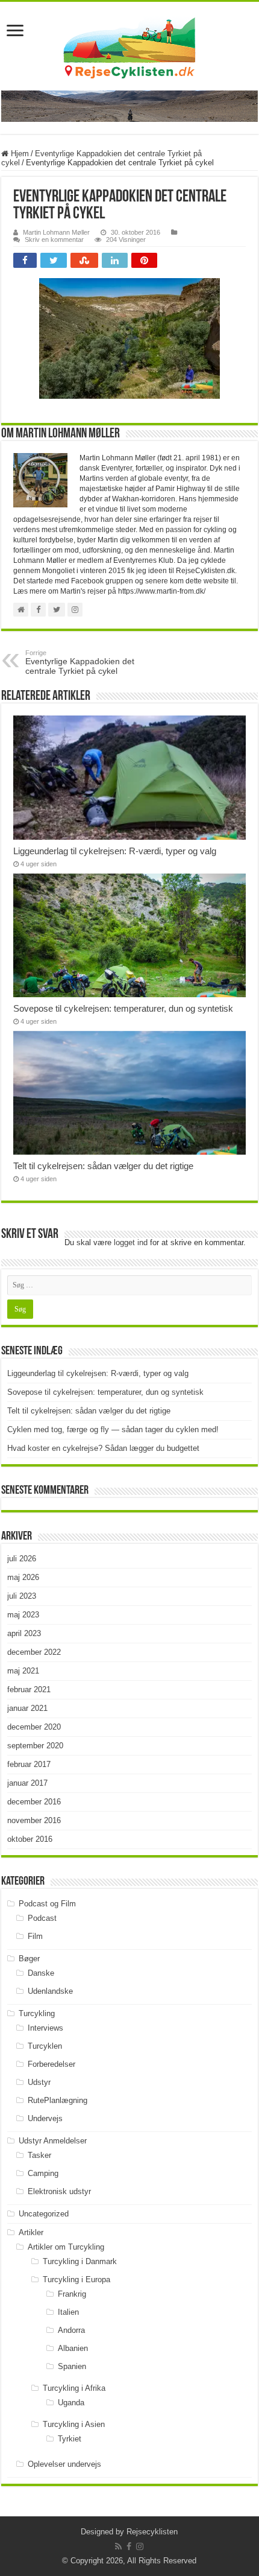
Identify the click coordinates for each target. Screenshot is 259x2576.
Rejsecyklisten (152, 2532)
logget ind (131, 1242)
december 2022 (34, 1652)
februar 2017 (29, 1764)
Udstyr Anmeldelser (53, 2141)
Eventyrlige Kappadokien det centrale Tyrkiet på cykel (80, 662)
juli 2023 (22, 1596)
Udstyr (39, 2082)
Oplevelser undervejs (64, 2464)
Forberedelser (51, 2064)
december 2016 (34, 1802)
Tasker (39, 2155)
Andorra (71, 2330)
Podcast (42, 1918)
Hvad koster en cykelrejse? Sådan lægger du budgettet (103, 1448)
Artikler (31, 2232)
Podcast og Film (47, 1904)
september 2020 (35, 1746)
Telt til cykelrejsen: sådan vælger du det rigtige (103, 1166)
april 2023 (24, 1633)
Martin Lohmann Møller (56, 232)
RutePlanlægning (58, 2100)
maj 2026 (23, 1577)
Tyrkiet (70, 2439)
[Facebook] (129, 2546)
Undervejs (45, 2118)
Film (35, 1936)
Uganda (71, 2403)
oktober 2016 (30, 1839)
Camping (43, 2173)
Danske (41, 1973)
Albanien (73, 2348)
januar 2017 (27, 1783)
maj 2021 (23, 1671)
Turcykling (37, 2013)
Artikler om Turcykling (66, 2247)
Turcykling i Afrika (74, 2388)
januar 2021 (27, 1708)
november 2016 (34, 1820)
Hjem (19, 154)
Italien (68, 2312)
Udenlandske (50, 1991)
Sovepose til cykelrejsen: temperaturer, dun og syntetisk (123, 1008)
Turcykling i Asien (74, 2424)
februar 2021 (29, 1689)
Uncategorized (44, 2214)
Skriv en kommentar (54, 240)
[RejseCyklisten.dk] (129, 46)
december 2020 (34, 1727)
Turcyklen (45, 2046)
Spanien (72, 2366)
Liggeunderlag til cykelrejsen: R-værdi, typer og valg (115, 851)
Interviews (45, 2028)
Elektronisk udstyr (59, 2191)
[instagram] (140, 2546)
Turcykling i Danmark (80, 2261)
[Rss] (118, 2546)
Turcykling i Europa (76, 2279)
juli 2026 (22, 1559)
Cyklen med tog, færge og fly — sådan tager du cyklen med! (113, 1429)
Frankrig (72, 2294)
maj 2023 (23, 1615)
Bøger (29, 1959)
